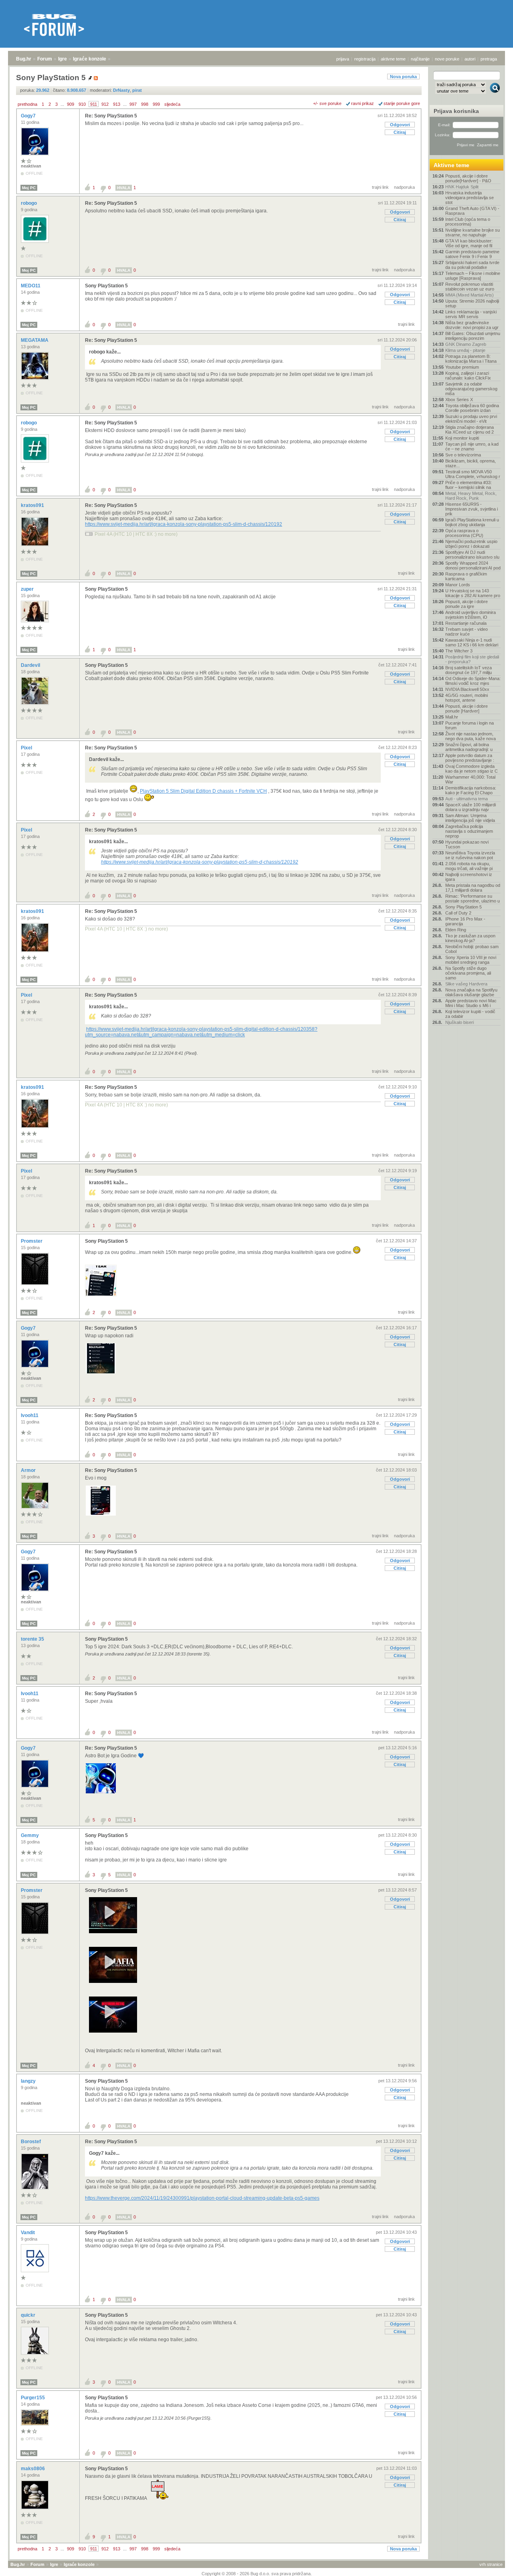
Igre (63, 59)
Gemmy (30, 1835)
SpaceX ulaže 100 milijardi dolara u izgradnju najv (471, 807)
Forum (45, 59)
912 (105, 104)
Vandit (28, 2233)
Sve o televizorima (463, 455)
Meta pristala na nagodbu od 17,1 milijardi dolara (473, 888)
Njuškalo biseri (459, 1022)
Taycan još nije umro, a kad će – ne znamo (472, 446)
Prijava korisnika (456, 111)
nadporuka (404, 187)
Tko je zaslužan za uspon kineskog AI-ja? (470, 938)
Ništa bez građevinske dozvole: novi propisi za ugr (472, 325)
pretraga (489, 59)
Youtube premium (462, 367)
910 (82, 104)
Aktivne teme (451, 165)
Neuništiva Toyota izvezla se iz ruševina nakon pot (470, 855)
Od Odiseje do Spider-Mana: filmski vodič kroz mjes (473, 681)
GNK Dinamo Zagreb (466, 344)
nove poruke (447, 59)
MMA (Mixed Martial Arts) (470, 295)
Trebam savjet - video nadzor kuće (467, 632)
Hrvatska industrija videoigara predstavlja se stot (470, 198)
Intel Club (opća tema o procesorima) (468, 222)
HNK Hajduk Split (462, 187)
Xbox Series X (459, 400)
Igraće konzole (90, 59)
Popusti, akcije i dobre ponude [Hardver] (467, 709)
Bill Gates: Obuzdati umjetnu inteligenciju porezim (473, 336)
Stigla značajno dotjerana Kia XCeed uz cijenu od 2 (470, 430)
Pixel (27, 748)
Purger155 (33, 2398)
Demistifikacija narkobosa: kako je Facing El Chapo (471, 790)
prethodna (27, 104)
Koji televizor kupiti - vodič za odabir (470, 1014)
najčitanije (420, 59)
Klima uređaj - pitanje (465, 350)
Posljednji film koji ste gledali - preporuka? (472, 659)
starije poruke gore (402, 103)
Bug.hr (24, 59)
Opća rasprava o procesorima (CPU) (464, 533)
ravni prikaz (363, 103)
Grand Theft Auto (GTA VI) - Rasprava (472, 211)
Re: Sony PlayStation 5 (111, 116)
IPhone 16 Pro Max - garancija (465, 921)
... (62, 104)
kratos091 (33, 505)
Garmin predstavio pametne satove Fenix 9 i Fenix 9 (472, 254)
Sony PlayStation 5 (106, 286)
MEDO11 (31, 286)
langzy (29, 2081)
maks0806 (33, 2469)
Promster (32, 1241)
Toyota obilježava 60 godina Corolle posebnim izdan (472, 408)
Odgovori (400, 125)
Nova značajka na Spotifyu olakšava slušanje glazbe (471, 992)
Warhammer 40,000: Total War (470, 779)
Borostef (31, 2142)
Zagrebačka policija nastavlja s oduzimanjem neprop (469, 831)
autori (470, 59)
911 (94, 104)
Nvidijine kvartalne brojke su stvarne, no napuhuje (473, 232)
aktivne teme (393, 59)
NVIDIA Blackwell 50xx (467, 689)
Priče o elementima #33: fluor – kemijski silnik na (469, 485)
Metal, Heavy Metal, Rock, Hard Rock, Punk (471, 496)
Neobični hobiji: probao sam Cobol (472, 949)
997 (133, 104)
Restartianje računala (466, 623)
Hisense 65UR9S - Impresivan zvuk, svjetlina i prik (472, 509)
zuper (28, 589)
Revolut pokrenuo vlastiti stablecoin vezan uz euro (470, 287)
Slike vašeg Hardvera (466, 984)
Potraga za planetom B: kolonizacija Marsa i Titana (471, 359)
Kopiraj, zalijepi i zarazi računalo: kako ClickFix (468, 375)
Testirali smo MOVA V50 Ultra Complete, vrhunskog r (473, 474)
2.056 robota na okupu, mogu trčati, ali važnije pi (469, 866)
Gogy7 (29, 116)
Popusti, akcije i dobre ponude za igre (467, 604)
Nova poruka (403, 77)
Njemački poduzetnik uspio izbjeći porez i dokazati (471, 544)
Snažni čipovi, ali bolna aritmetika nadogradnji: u (469, 747)
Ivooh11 (30, 1415)
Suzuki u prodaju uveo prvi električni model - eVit (471, 419)
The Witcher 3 (459, 651)
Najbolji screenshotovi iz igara (469, 877)
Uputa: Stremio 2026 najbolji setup (472, 303)
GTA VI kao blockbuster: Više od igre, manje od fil (469, 243)
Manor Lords (458, 585)
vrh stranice (491, 2564)
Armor (29, 1470)
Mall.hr (452, 717)
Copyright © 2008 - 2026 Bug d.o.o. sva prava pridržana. (257, 2574)
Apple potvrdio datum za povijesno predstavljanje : (470, 758)
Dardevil (31, 665)
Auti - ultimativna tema (467, 799)
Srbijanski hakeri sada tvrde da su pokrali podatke (472, 265)
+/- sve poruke (327, 103)
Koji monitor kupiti (462, 438)
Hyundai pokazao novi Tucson (467, 844)
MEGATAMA (35, 340)
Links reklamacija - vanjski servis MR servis (471, 314)
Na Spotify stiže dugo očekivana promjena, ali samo (468, 973)
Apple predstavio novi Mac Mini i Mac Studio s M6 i (471, 1003)
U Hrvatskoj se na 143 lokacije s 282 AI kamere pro (473, 593)
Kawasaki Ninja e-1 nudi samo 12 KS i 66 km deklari (472, 642)
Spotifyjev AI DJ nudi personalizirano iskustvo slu (472, 555)
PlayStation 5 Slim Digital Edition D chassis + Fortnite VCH (203, 791)
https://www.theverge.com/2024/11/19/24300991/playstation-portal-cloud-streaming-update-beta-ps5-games (202, 2198)
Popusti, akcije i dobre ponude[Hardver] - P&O (468, 178)
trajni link (380, 187)
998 (145, 104)
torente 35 (33, 1639)
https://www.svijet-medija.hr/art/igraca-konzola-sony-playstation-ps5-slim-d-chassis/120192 (184, 524)
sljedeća (172, 104)
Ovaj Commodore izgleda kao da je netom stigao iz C (472, 769)
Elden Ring (456, 930)
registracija (365, 59)
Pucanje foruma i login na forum (470, 725)
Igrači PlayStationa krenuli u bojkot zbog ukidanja (472, 522)
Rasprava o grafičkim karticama (466, 576)
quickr (29, 2315)
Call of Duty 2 (458, 913)
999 (156, 104)
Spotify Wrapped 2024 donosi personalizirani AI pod (473, 565)
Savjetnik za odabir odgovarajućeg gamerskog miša (471, 389)
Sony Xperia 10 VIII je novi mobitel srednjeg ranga (471, 960)
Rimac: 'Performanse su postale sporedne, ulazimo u (473, 898)
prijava (343, 59)
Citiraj (400, 132)
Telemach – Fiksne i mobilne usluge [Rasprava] (473, 276)
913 (117, 104)
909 (71, 104)
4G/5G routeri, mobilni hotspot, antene (467, 698)
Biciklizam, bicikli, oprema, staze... (471, 463)
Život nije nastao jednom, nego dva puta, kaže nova (471, 736)
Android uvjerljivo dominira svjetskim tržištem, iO (471, 615)
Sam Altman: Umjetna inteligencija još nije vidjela (470, 818)
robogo (29, 203)
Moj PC (29, 188)
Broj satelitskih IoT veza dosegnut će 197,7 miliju (469, 670)
